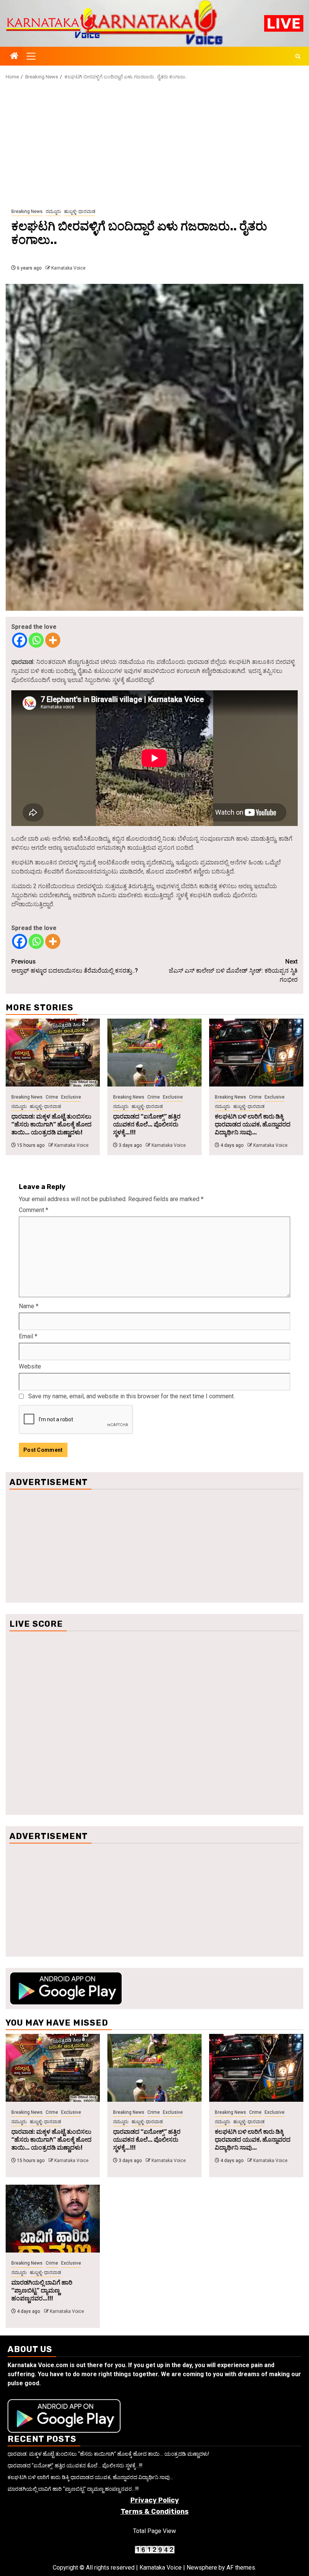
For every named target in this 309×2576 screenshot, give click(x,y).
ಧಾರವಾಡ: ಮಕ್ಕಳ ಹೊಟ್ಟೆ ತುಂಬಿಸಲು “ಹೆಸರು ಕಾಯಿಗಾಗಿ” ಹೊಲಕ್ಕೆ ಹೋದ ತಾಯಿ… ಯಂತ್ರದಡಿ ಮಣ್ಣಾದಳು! (51, 1124)
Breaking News (27, 211)
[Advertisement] (154, 144)
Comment (34, 1210)
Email (28, 1336)
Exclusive (71, 1097)
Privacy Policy (155, 2500)
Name (29, 1306)
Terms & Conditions (155, 2512)
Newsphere (202, 2568)
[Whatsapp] (36, 640)
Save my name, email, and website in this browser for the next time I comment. (132, 1396)
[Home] (14, 57)
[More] (53, 640)
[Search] (298, 56)
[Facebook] (20, 640)
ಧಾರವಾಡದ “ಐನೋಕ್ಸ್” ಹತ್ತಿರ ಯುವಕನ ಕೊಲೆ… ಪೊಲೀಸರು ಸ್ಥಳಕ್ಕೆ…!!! (147, 1124)
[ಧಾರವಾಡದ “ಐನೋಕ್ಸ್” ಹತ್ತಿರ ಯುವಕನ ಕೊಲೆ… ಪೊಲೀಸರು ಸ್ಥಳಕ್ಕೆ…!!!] (154, 1053)
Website (30, 1366)
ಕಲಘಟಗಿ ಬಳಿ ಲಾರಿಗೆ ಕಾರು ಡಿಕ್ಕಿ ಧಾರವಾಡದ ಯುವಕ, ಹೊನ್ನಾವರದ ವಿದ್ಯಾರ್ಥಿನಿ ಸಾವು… (253, 1124)
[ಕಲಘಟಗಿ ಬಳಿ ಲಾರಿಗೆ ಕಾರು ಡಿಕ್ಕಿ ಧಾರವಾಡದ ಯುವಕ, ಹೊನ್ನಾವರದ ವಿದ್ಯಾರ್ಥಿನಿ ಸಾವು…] (256, 1053)
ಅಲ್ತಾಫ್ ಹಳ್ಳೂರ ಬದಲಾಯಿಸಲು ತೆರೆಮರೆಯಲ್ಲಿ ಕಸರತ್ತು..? (75, 966)
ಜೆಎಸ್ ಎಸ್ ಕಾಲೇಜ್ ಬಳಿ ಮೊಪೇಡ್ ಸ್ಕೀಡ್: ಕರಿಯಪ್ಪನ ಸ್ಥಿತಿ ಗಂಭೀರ (233, 971)
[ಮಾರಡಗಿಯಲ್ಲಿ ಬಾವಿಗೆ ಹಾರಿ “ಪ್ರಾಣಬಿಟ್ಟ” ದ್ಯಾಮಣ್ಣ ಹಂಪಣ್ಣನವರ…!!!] (53, 2219)
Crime (52, 1097)
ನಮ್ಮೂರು (53, 211)
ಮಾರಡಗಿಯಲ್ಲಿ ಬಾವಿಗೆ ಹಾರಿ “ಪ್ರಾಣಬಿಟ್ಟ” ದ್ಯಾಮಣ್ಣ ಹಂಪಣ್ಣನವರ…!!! (42, 2290)
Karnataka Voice (68, 268)
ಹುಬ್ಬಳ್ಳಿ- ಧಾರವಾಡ (80, 211)
